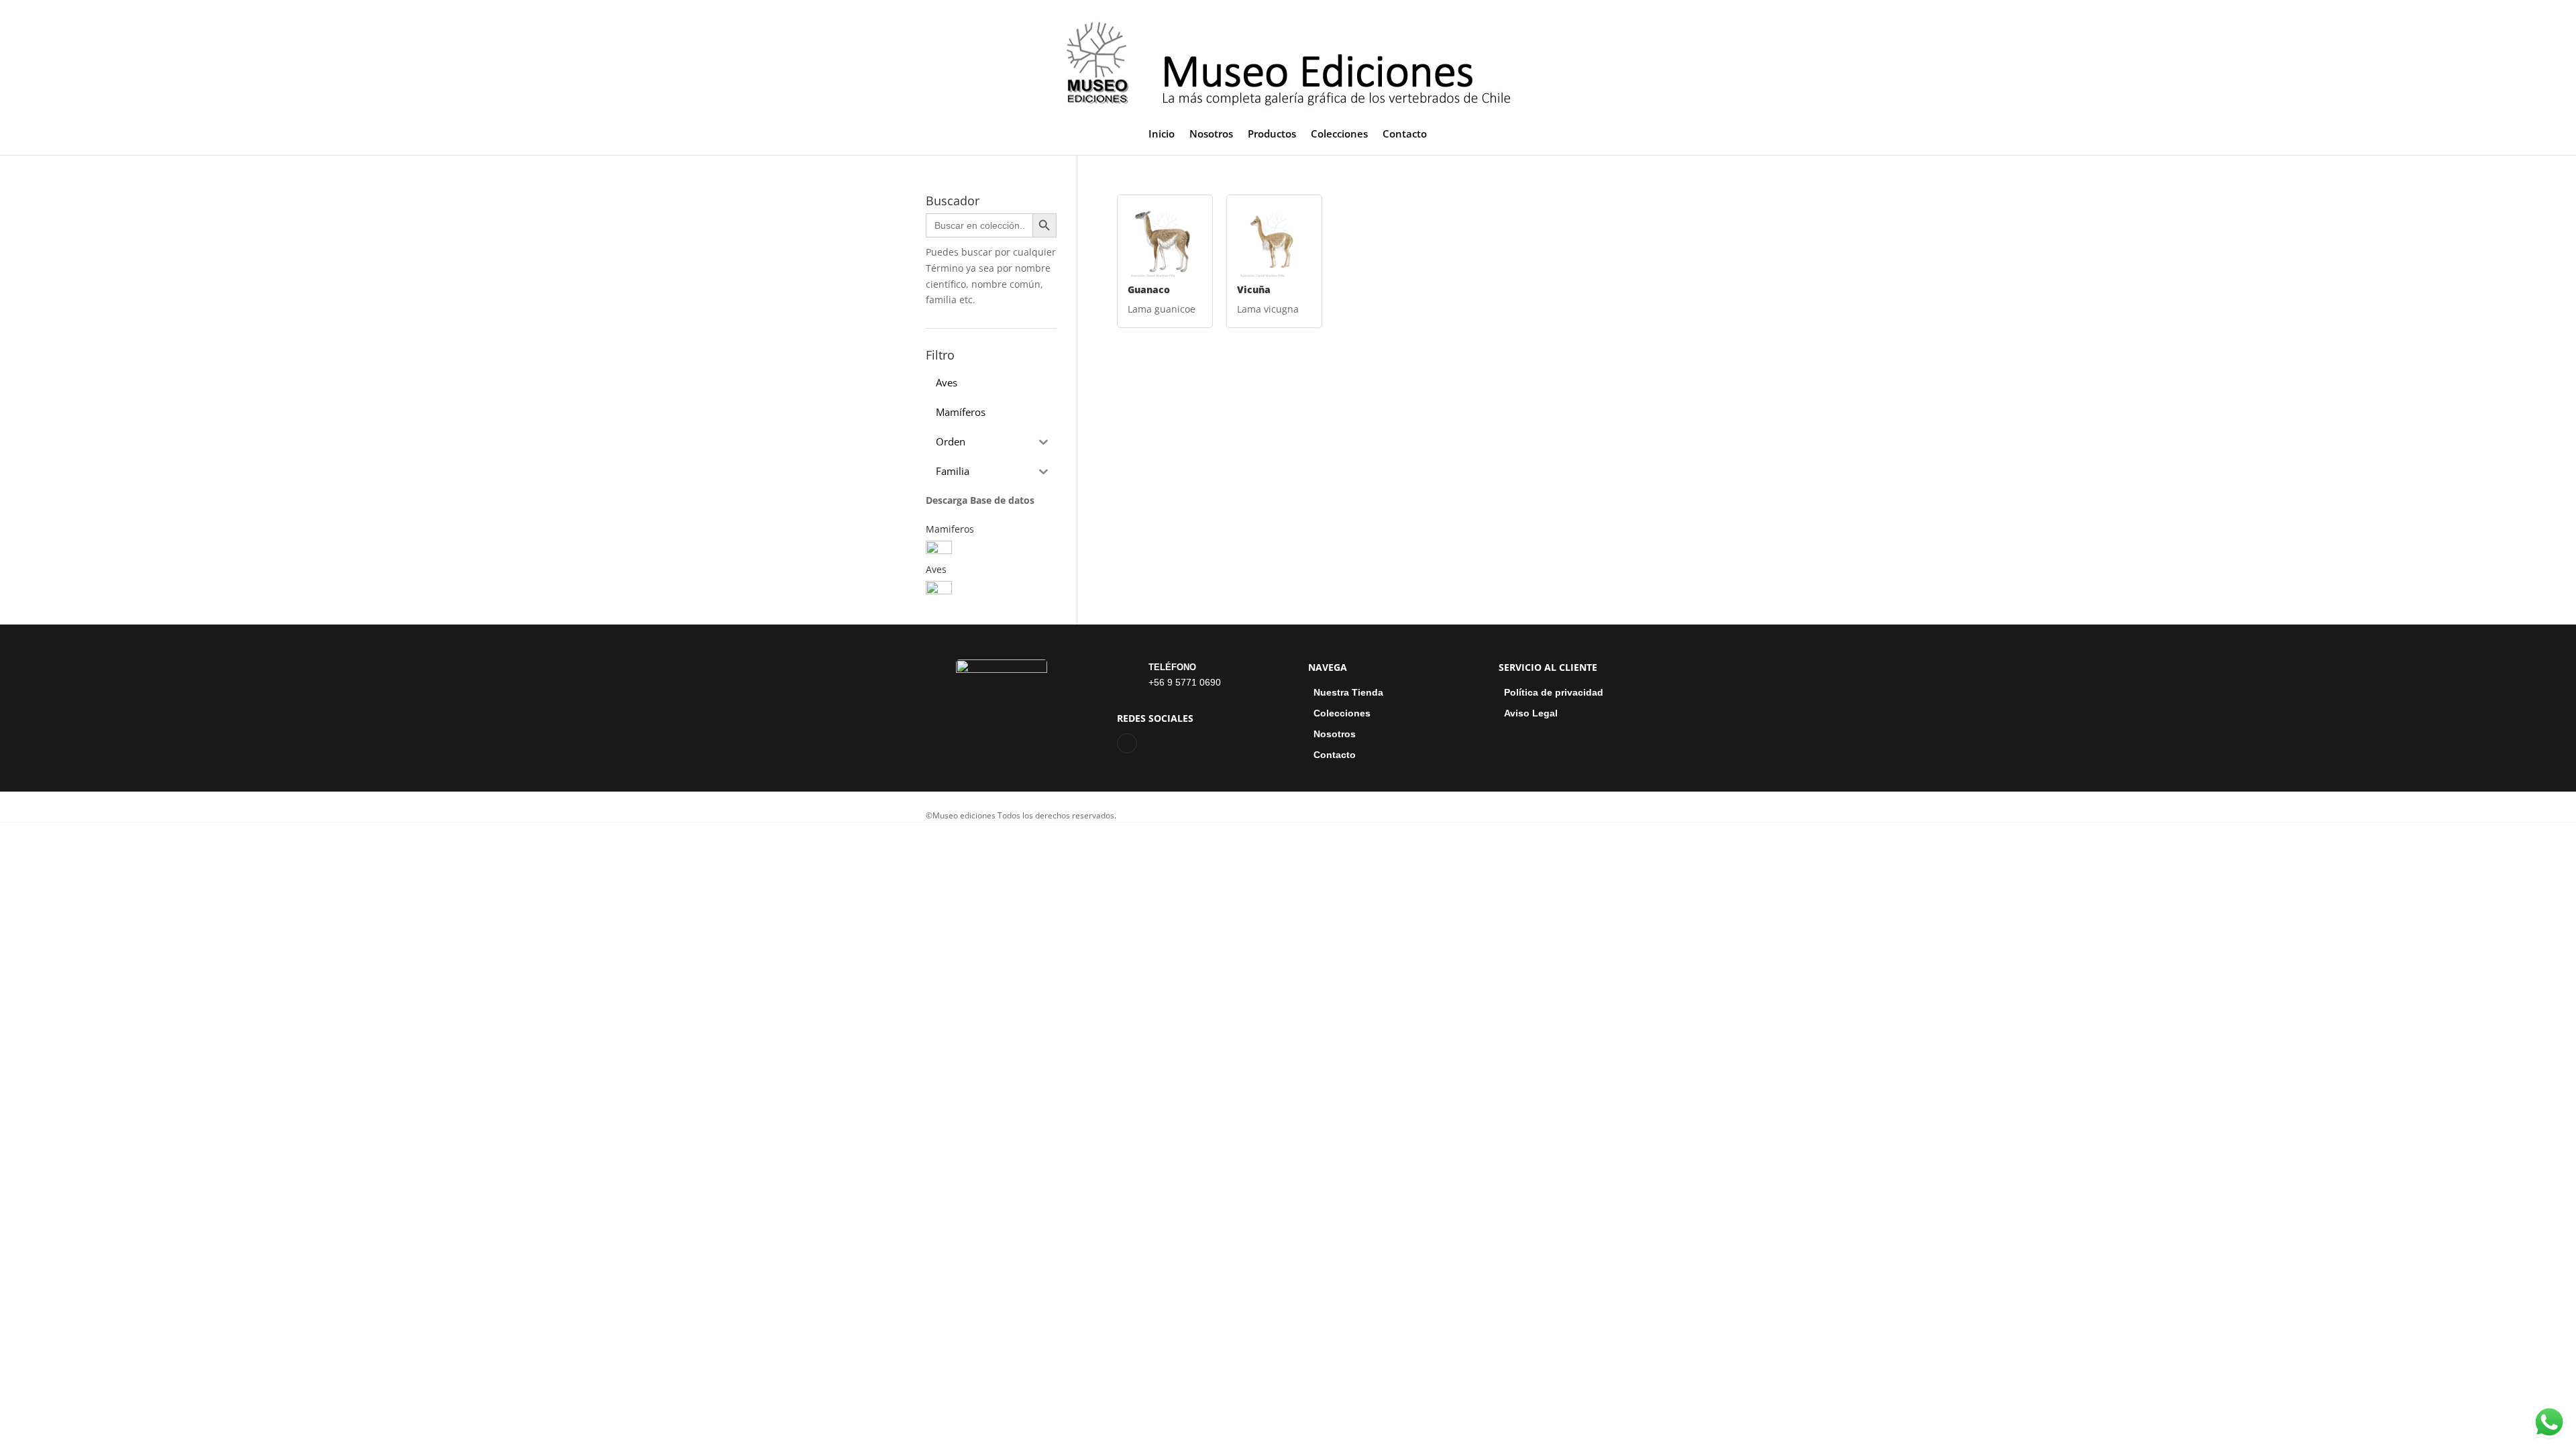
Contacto (1405, 135)
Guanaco (1149, 289)
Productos (1272, 135)
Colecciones (1339, 135)
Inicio (1162, 135)
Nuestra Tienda (1348, 693)
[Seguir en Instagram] (1127, 743)
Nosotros (1211, 135)
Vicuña (1254, 289)
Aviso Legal (1531, 713)
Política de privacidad (1554, 693)
